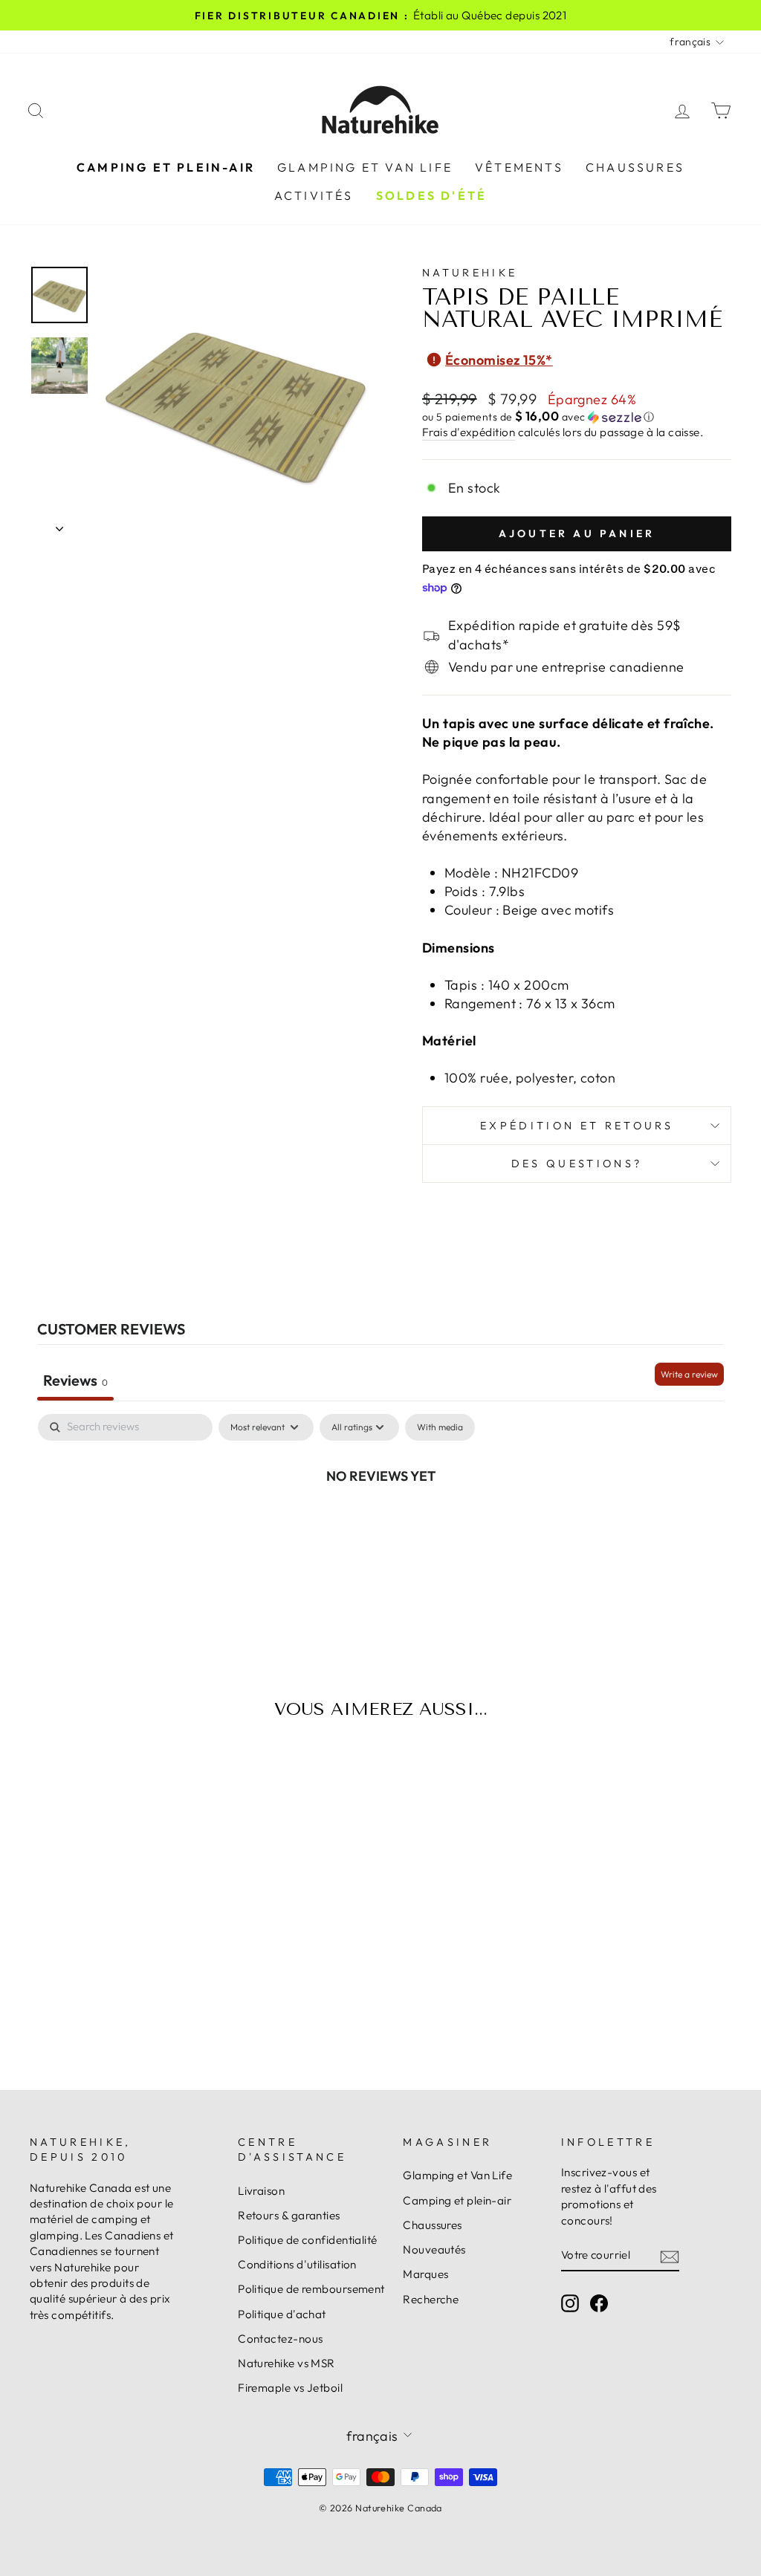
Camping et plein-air (166, 167)
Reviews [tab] (75, 1380)
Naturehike (470, 273)
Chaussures (635, 167)
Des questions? (577, 1164)
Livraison (261, 2191)
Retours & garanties (289, 2215)
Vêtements (519, 167)
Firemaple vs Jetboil (290, 2388)
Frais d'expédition (469, 432)
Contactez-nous (280, 2339)
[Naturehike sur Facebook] (599, 2303)
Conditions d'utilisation (297, 2264)
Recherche (431, 2299)
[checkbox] (440, 1427)
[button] (577, 417)
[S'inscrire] (670, 2255)
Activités (314, 195)
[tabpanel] (380, 1525)
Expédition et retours (577, 1126)
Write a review (689, 1374)
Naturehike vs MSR (286, 2363)
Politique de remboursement (311, 2289)
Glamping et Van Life (365, 167)
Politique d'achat (282, 2314)
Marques (425, 2274)
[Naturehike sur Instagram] (570, 2303)
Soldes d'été (431, 195)
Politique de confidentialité (308, 2240)
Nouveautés (434, 2249)
